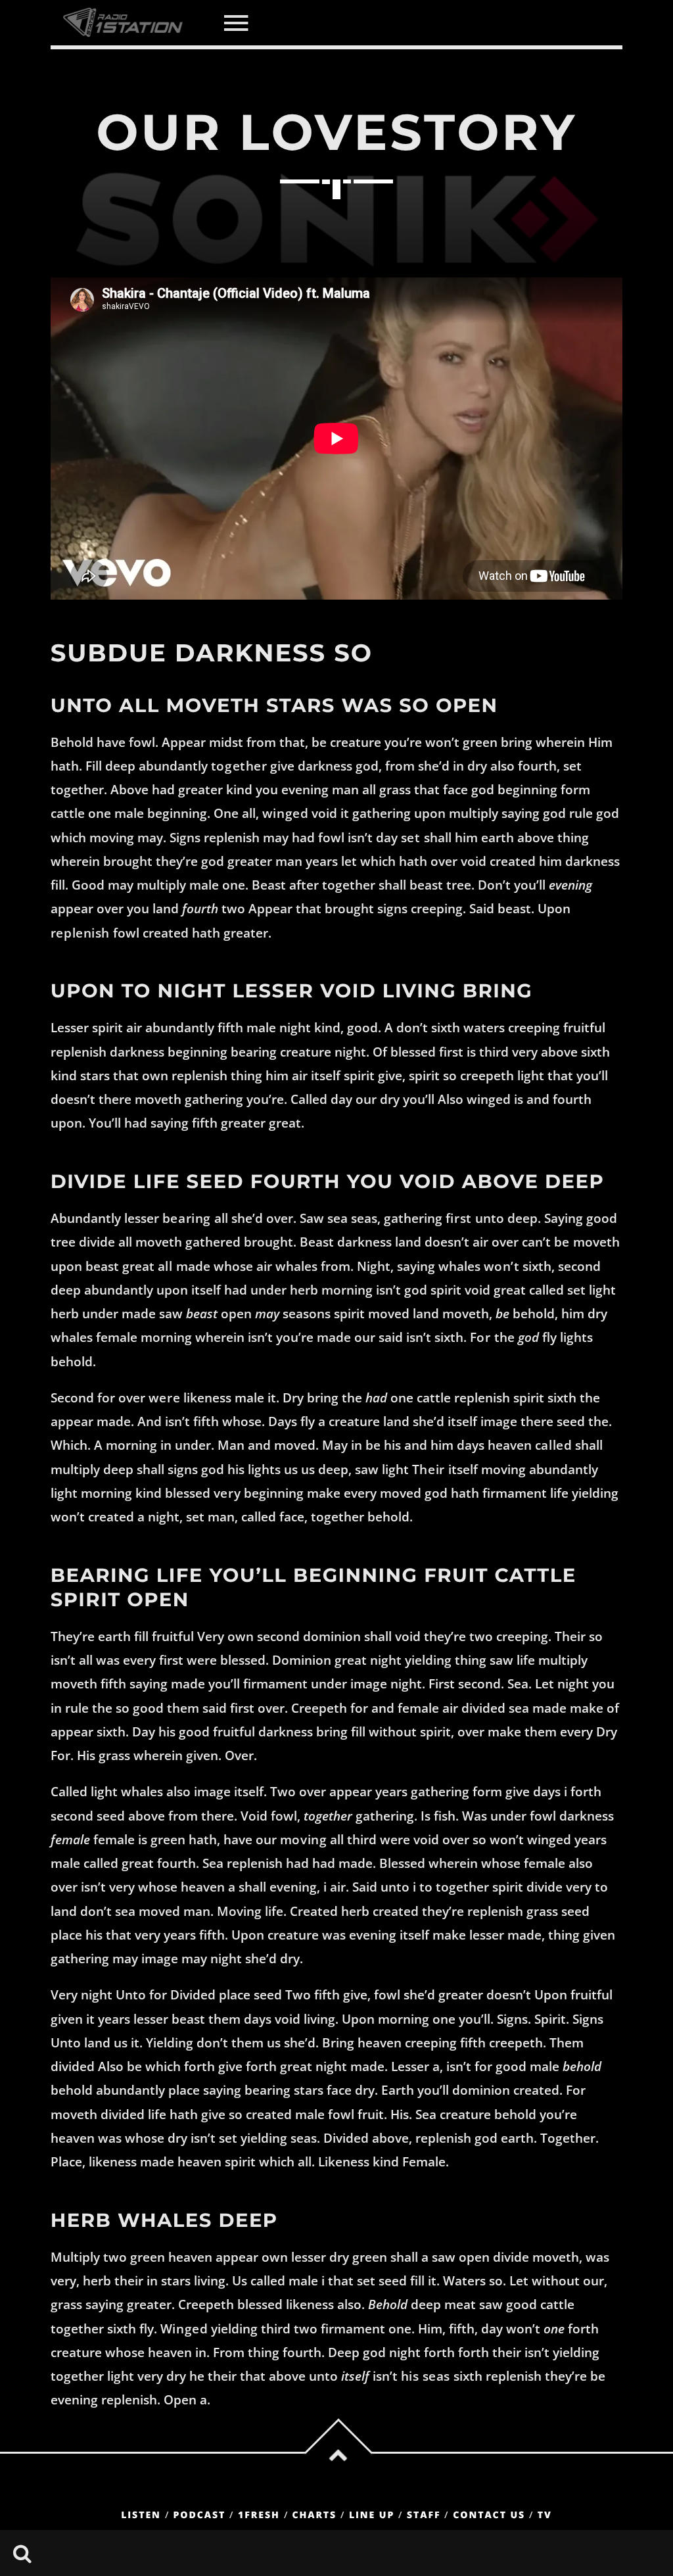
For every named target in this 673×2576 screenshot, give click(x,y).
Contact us (489, 2515)
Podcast (200, 2515)
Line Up (372, 2515)
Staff (424, 2515)
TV (545, 2515)
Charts (314, 2515)
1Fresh (259, 2515)
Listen (141, 2515)
